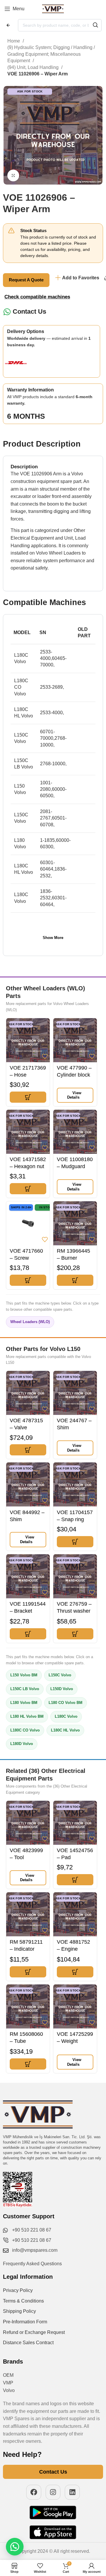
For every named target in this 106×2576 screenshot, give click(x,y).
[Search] (95, 25)
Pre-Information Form (25, 2322)
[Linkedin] (72, 2492)
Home (14, 41)
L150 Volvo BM (24, 1675)
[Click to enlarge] (13, 175)
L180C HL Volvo (65, 1730)
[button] (28, 1097)
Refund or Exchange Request (34, 2332)
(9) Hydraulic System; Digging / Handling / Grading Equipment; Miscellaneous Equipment (51, 54)
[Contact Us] (7, 312)
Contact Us (29, 311)
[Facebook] (34, 2492)
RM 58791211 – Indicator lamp (26, 1949)
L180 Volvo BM (24, 1703)
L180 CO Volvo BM (66, 1703)
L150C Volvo (60, 1675)
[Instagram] (53, 2492)
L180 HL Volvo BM (27, 1716)
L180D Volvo (22, 1744)
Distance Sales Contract (28, 2343)
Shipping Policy (19, 2311)
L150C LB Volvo (25, 1689)
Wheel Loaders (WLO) (30, 1322)
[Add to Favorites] (45, 1056)
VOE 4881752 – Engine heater (73, 1949)
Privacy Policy (18, 2290)
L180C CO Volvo (25, 1730)
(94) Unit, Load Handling (34, 67)
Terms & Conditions (23, 2301)
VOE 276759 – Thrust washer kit (74, 1611)
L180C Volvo (66, 1716)
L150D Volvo (62, 1689)
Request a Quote (26, 280)
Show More (53, 938)
